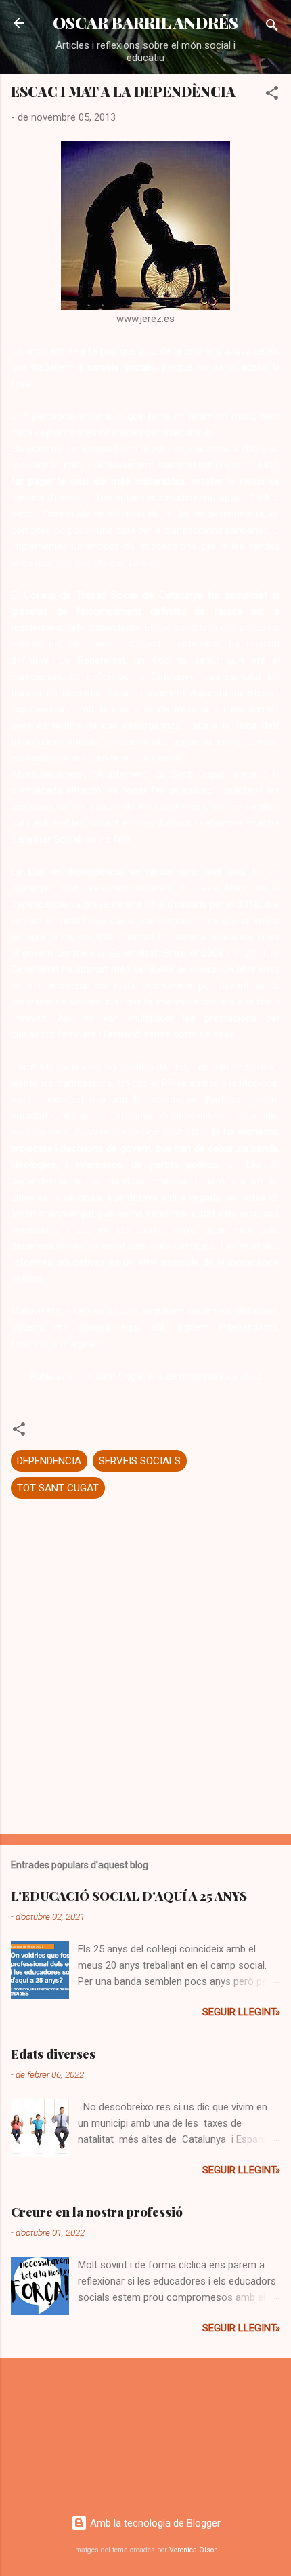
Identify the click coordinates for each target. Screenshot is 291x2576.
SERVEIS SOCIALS (140, 1461)
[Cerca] (272, 27)
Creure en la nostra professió (97, 2212)
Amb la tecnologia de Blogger (154, 2523)
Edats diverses (53, 2054)
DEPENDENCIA (49, 1461)
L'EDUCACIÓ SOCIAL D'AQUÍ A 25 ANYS (129, 1896)
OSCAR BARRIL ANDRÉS (145, 23)
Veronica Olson (194, 2550)
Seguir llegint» (241, 2012)
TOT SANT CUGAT (58, 1488)
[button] (272, 95)
